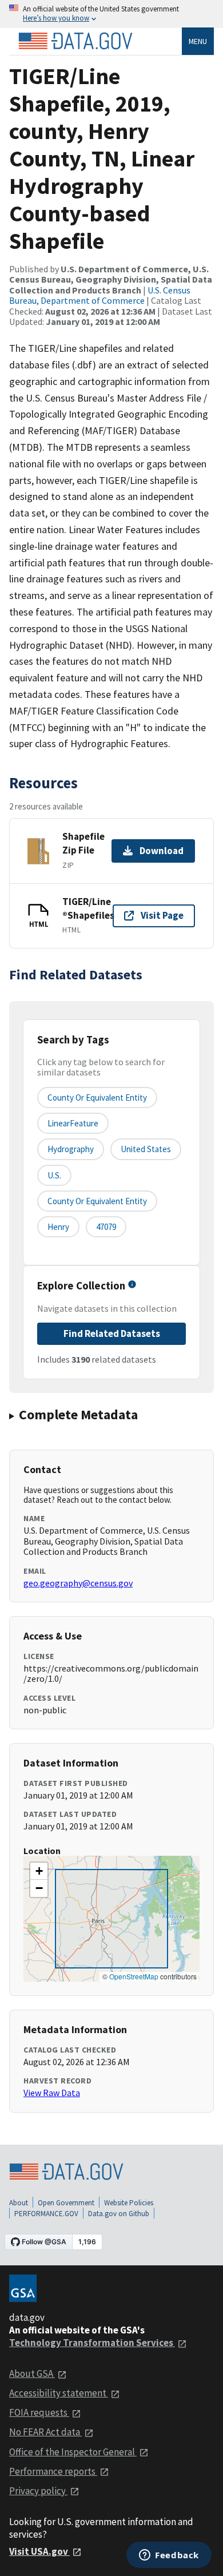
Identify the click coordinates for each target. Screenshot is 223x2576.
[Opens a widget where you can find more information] (169, 2556)
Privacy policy (38, 2491)
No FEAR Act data (45, 2432)
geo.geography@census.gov (78, 1583)
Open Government (66, 2203)
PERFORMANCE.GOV (46, 2214)
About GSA (32, 2373)
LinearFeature (73, 1123)
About (19, 2203)
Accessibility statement (59, 2393)
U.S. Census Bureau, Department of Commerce (100, 295)
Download (162, 851)
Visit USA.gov (39, 2551)
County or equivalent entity (97, 1098)
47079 (106, 1227)
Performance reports (53, 2471)
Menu (198, 41)
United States (146, 1149)
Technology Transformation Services (92, 2343)
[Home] (75, 41)
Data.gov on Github (119, 2214)
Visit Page (162, 915)
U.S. (54, 1175)
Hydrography (71, 1149)
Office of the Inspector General (73, 2452)
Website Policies (129, 2203)
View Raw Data (52, 2093)
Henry (58, 1227)
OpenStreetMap (134, 1976)
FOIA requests (39, 2412)
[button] (39, 1871)
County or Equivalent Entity (97, 1201)
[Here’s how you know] (111, 14)
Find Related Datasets (112, 1333)
